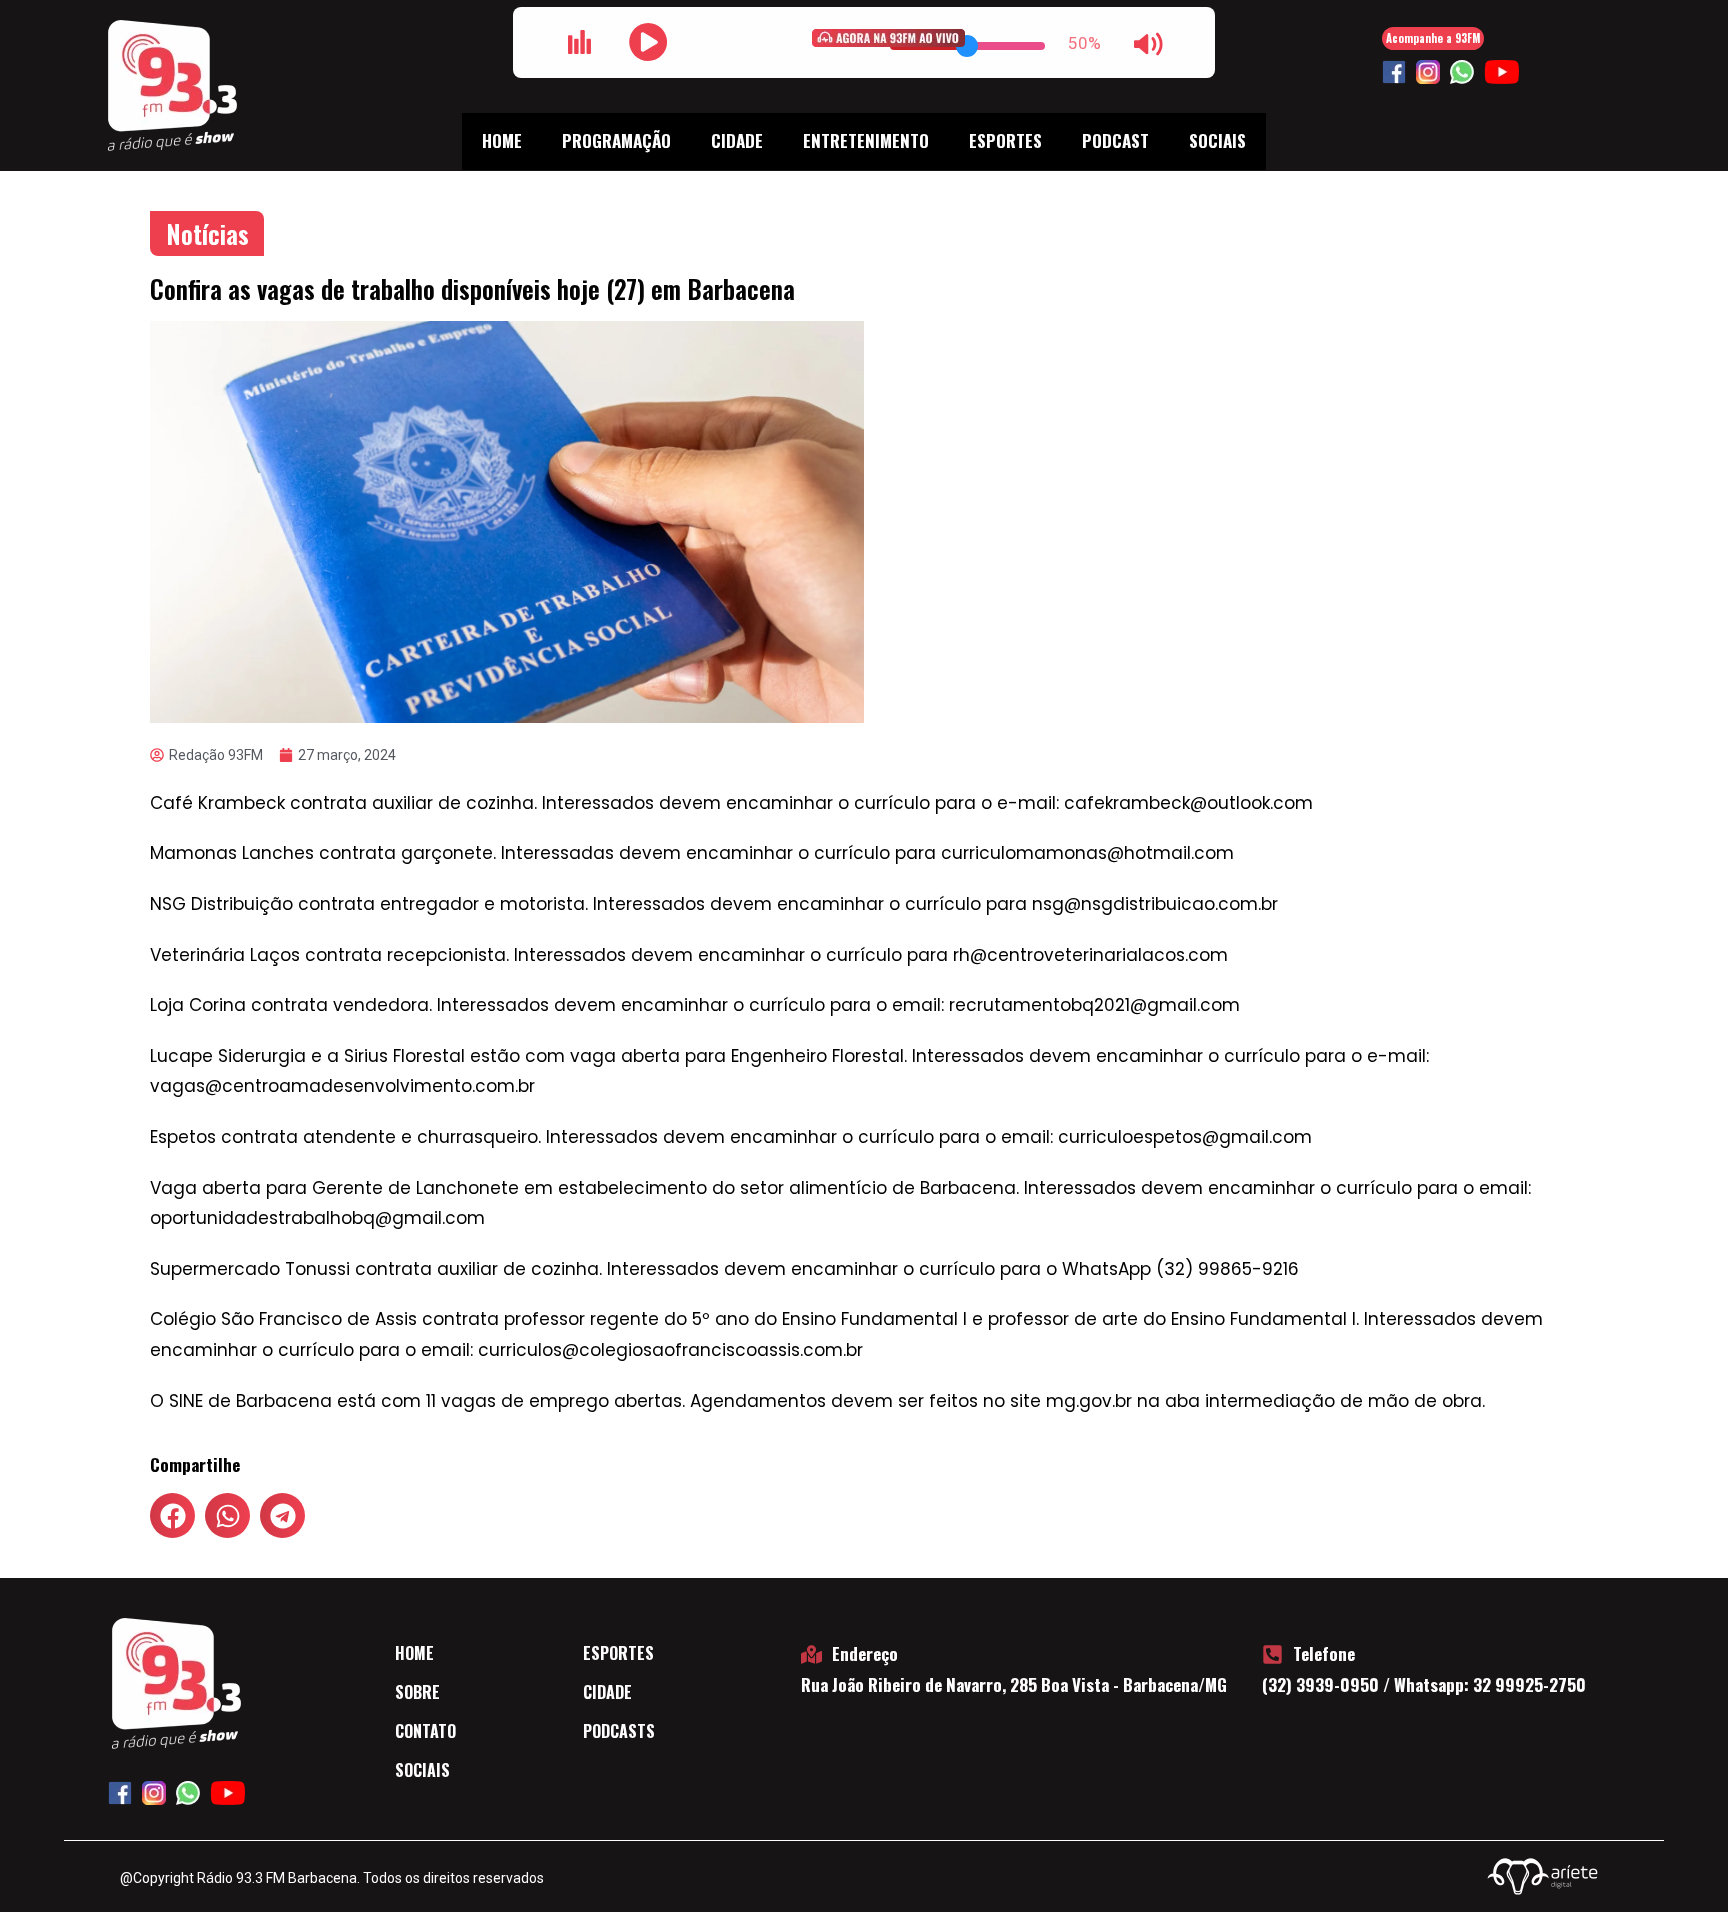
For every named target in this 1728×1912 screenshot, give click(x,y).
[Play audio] (648, 42)
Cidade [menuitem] (737, 140)
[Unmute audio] (1148, 44)
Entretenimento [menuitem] (866, 140)
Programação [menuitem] (616, 140)
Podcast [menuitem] (1115, 140)
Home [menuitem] (502, 140)
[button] (172, 1515)
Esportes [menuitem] (1005, 140)
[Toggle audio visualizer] (580, 42)
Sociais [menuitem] (1217, 140)
